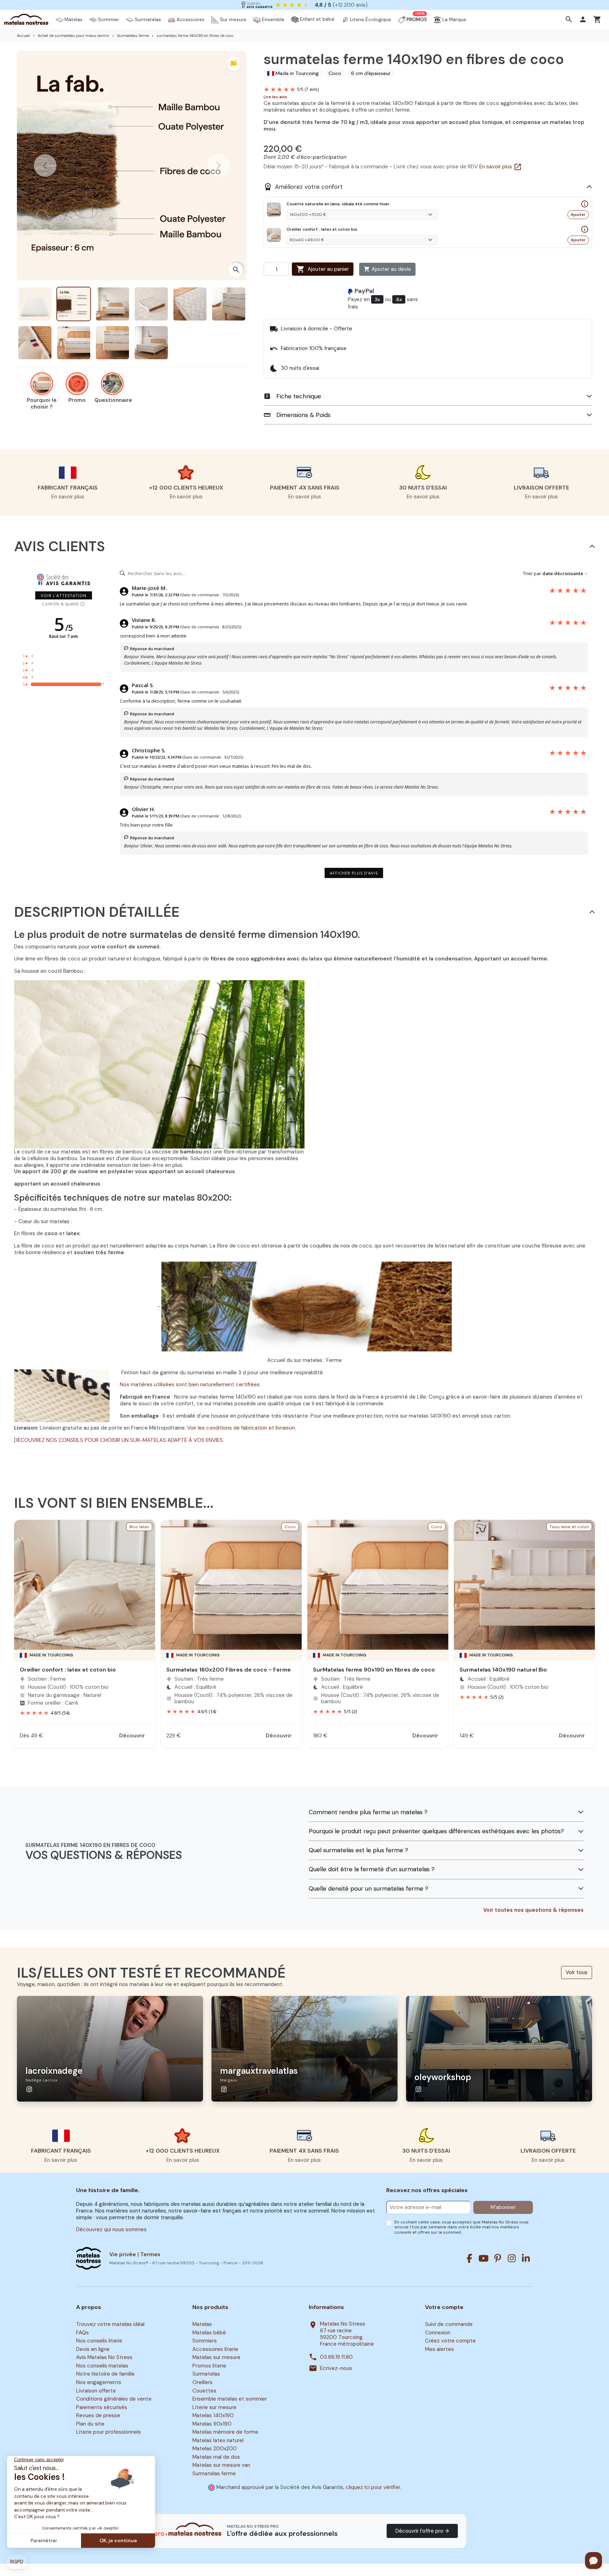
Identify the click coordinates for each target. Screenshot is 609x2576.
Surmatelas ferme (214, 2474)
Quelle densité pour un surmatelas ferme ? (368, 1889)
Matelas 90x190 (212, 2424)
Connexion (438, 2333)
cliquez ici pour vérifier (373, 2487)
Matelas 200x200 (215, 2449)
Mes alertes (439, 2349)
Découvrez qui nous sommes (111, 2229)
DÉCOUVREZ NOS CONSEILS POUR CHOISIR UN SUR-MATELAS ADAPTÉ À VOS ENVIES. (119, 1440)
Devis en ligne (93, 2349)
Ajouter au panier (323, 269)
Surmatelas (206, 2374)
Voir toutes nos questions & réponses (533, 1910)
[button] (570, 19)
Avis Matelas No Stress (104, 2358)
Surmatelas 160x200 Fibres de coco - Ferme (229, 1670)
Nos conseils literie (99, 2341)
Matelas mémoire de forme (225, 2432)
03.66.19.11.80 (336, 2357)
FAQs (82, 2333)
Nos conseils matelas (102, 2366)
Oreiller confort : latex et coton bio (68, 1670)
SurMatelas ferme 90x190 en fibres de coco (374, 1670)
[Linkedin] (526, 2258)
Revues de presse (98, 2415)
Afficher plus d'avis (354, 873)
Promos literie (209, 2366)
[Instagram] (512, 2258)
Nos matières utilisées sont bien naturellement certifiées (190, 1385)
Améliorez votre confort (303, 187)
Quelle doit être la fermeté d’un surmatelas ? (372, 1869)
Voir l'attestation (64, 595)
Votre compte (444, 2307)
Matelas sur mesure (216, 2358)
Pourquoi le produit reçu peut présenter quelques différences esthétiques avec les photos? (436, 1831)
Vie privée (123, 2254)
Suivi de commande (449, 2324)
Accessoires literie (215, 2349)
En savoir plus (501, 167)
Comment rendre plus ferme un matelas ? (368, 1812)
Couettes (204, 2391)
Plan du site (90, 2424)
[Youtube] (484, 2258)
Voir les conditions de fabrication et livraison (241, 1428)
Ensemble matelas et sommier (230, 2399)
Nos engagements (99, 2382)
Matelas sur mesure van (221, 2465)
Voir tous (577, 1972)
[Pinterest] (498, 2258)
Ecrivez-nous (336, 2368)
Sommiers (205, 2341)
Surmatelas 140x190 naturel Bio (503, 1670)
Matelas (202, 2324)
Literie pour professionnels (109, 2432)
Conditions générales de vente (114, 2399)
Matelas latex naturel (218, 2440)
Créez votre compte (450, 2341)
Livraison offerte (96, 2391)
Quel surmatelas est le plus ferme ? (358, 1850)
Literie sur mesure (214, 2407)
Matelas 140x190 (213, 2415)
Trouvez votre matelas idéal (110, 2324)
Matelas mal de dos (216, 2457)
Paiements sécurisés (102, 2407)
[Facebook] (469, 2258)
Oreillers (202, 2382)
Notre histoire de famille (105, 2374)
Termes (150, 2254)
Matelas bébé (209, 2333)
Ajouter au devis (387, 269)
